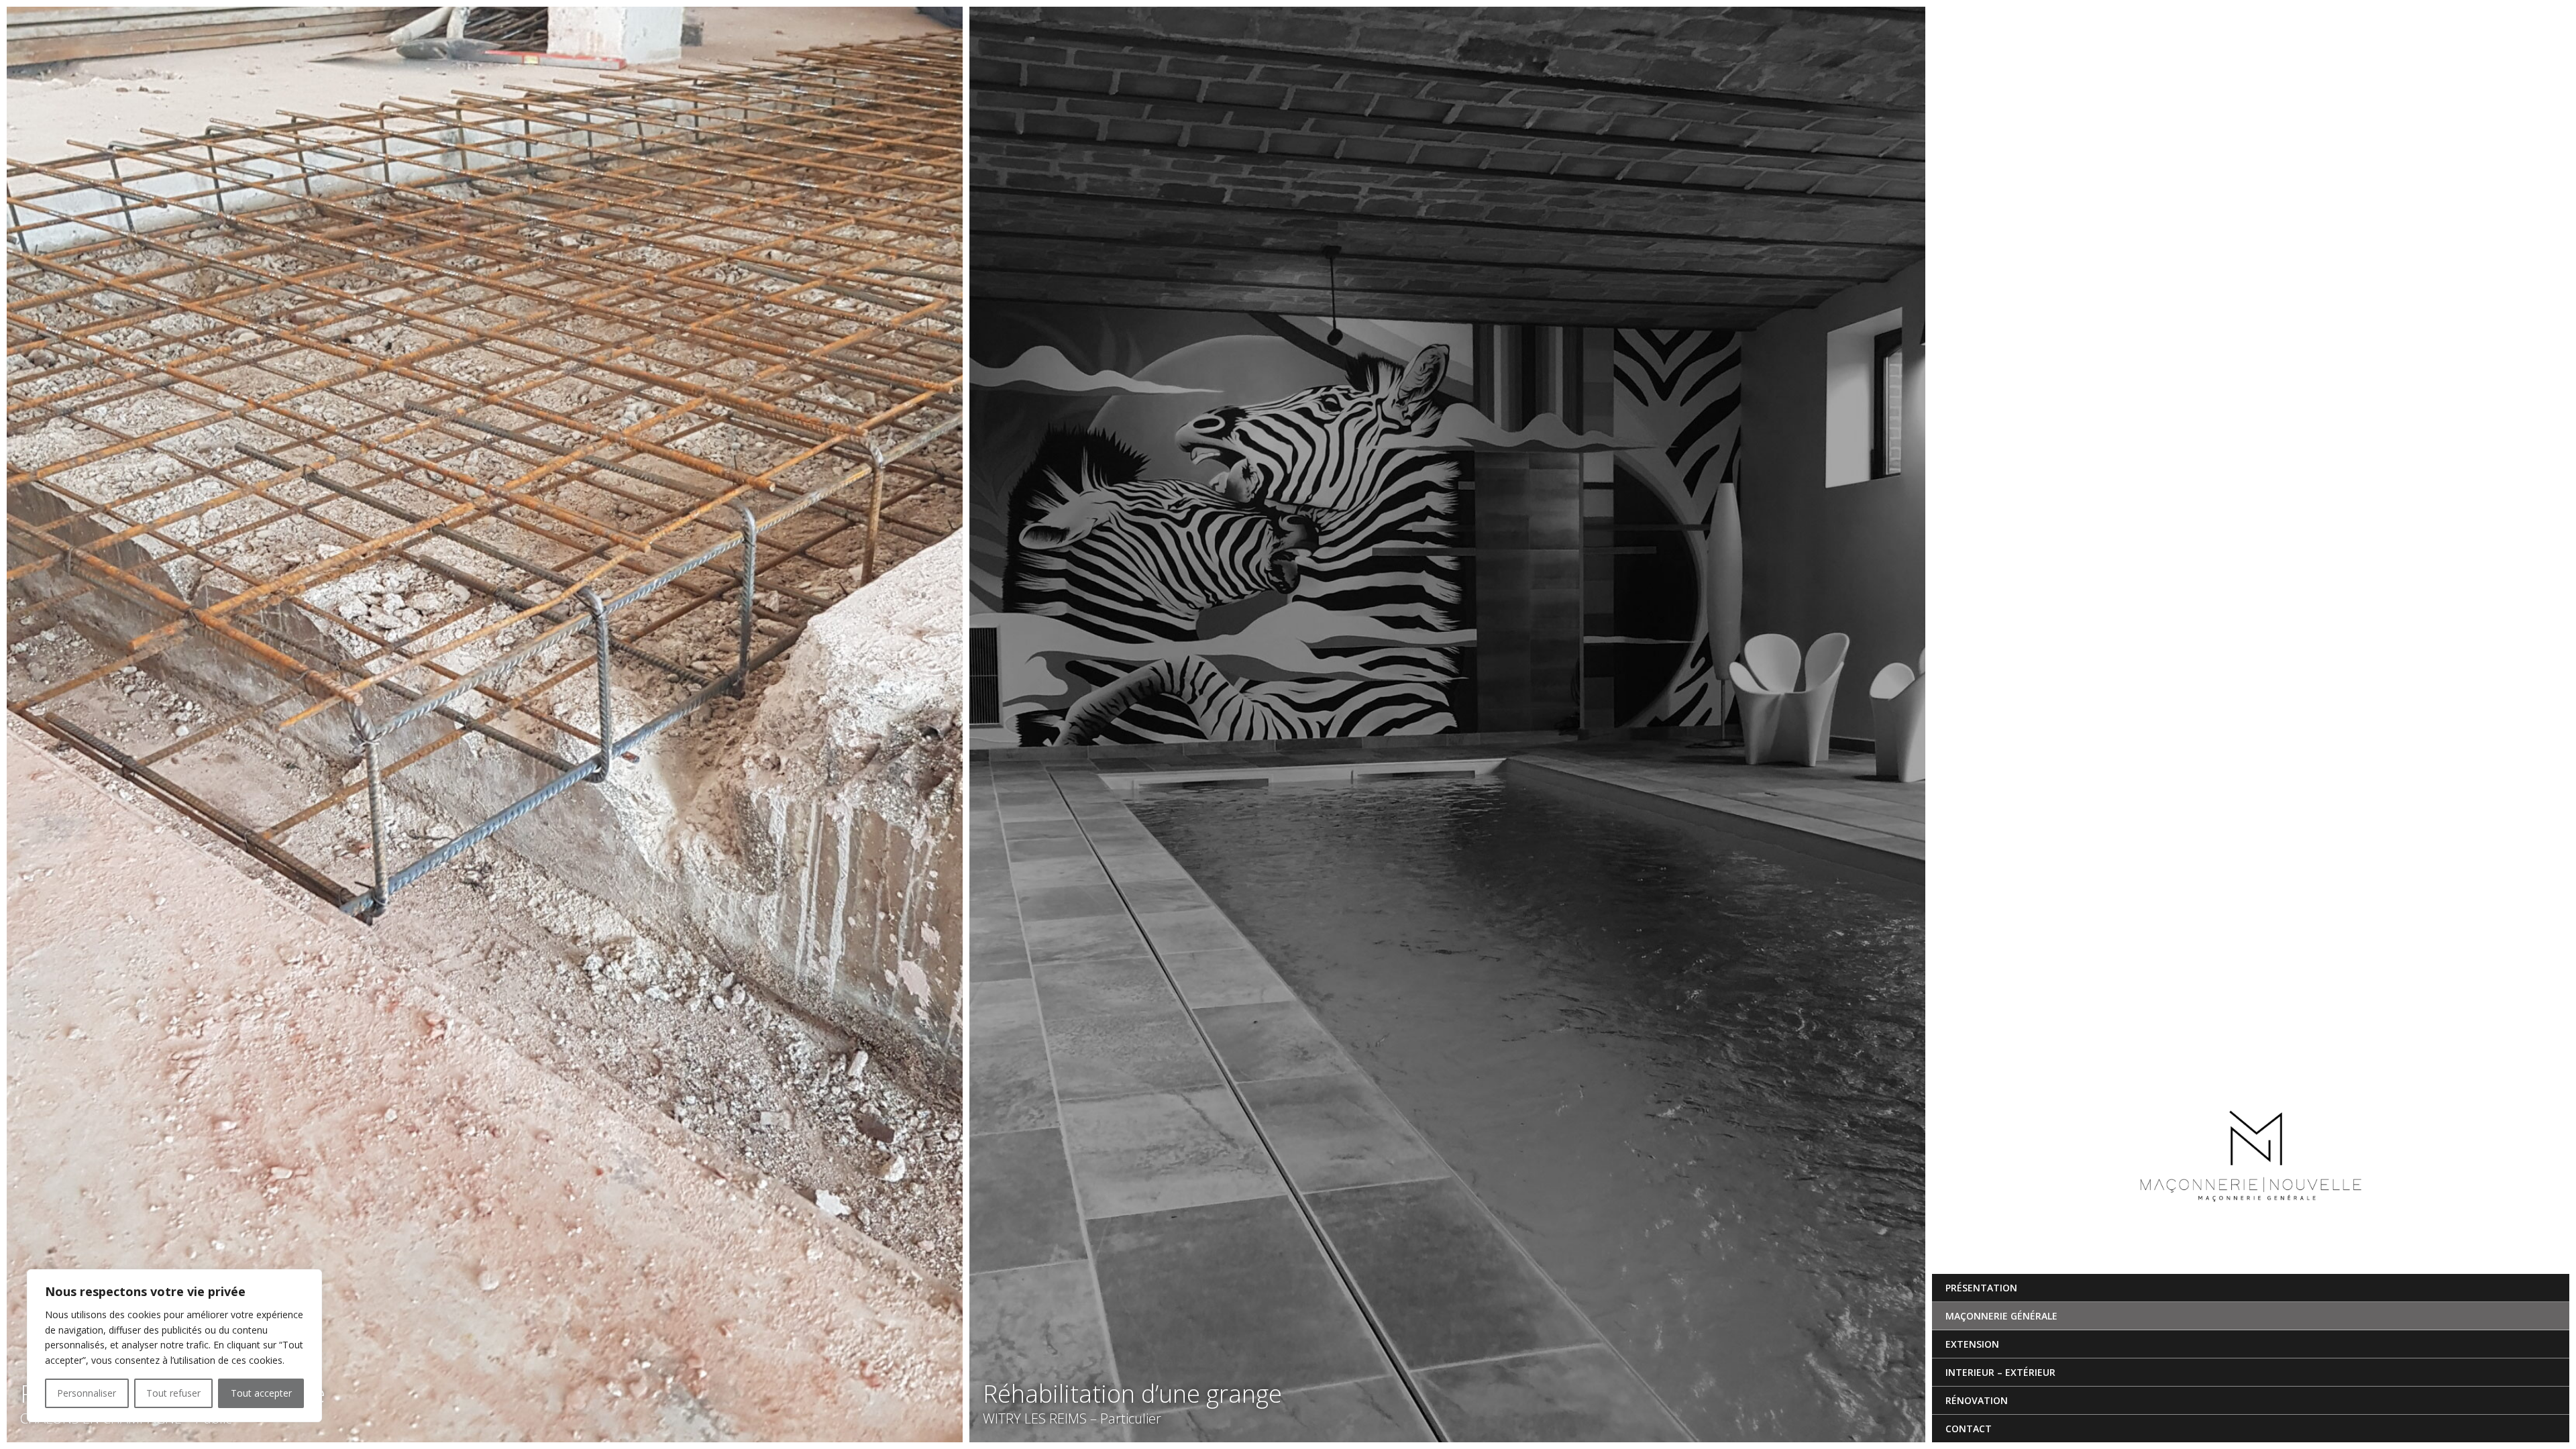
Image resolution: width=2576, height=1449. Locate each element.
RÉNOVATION (1977, 1400)
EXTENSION (1972, 1344)
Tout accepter (261, 1393)
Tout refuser (173, 1393)
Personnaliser (87, 1393)
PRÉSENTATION (1981, 1288)
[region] (174, 1346)
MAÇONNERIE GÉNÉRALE (2001, 1316)
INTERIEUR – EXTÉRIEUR (2000, 1372)
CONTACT (1969, 1429)
